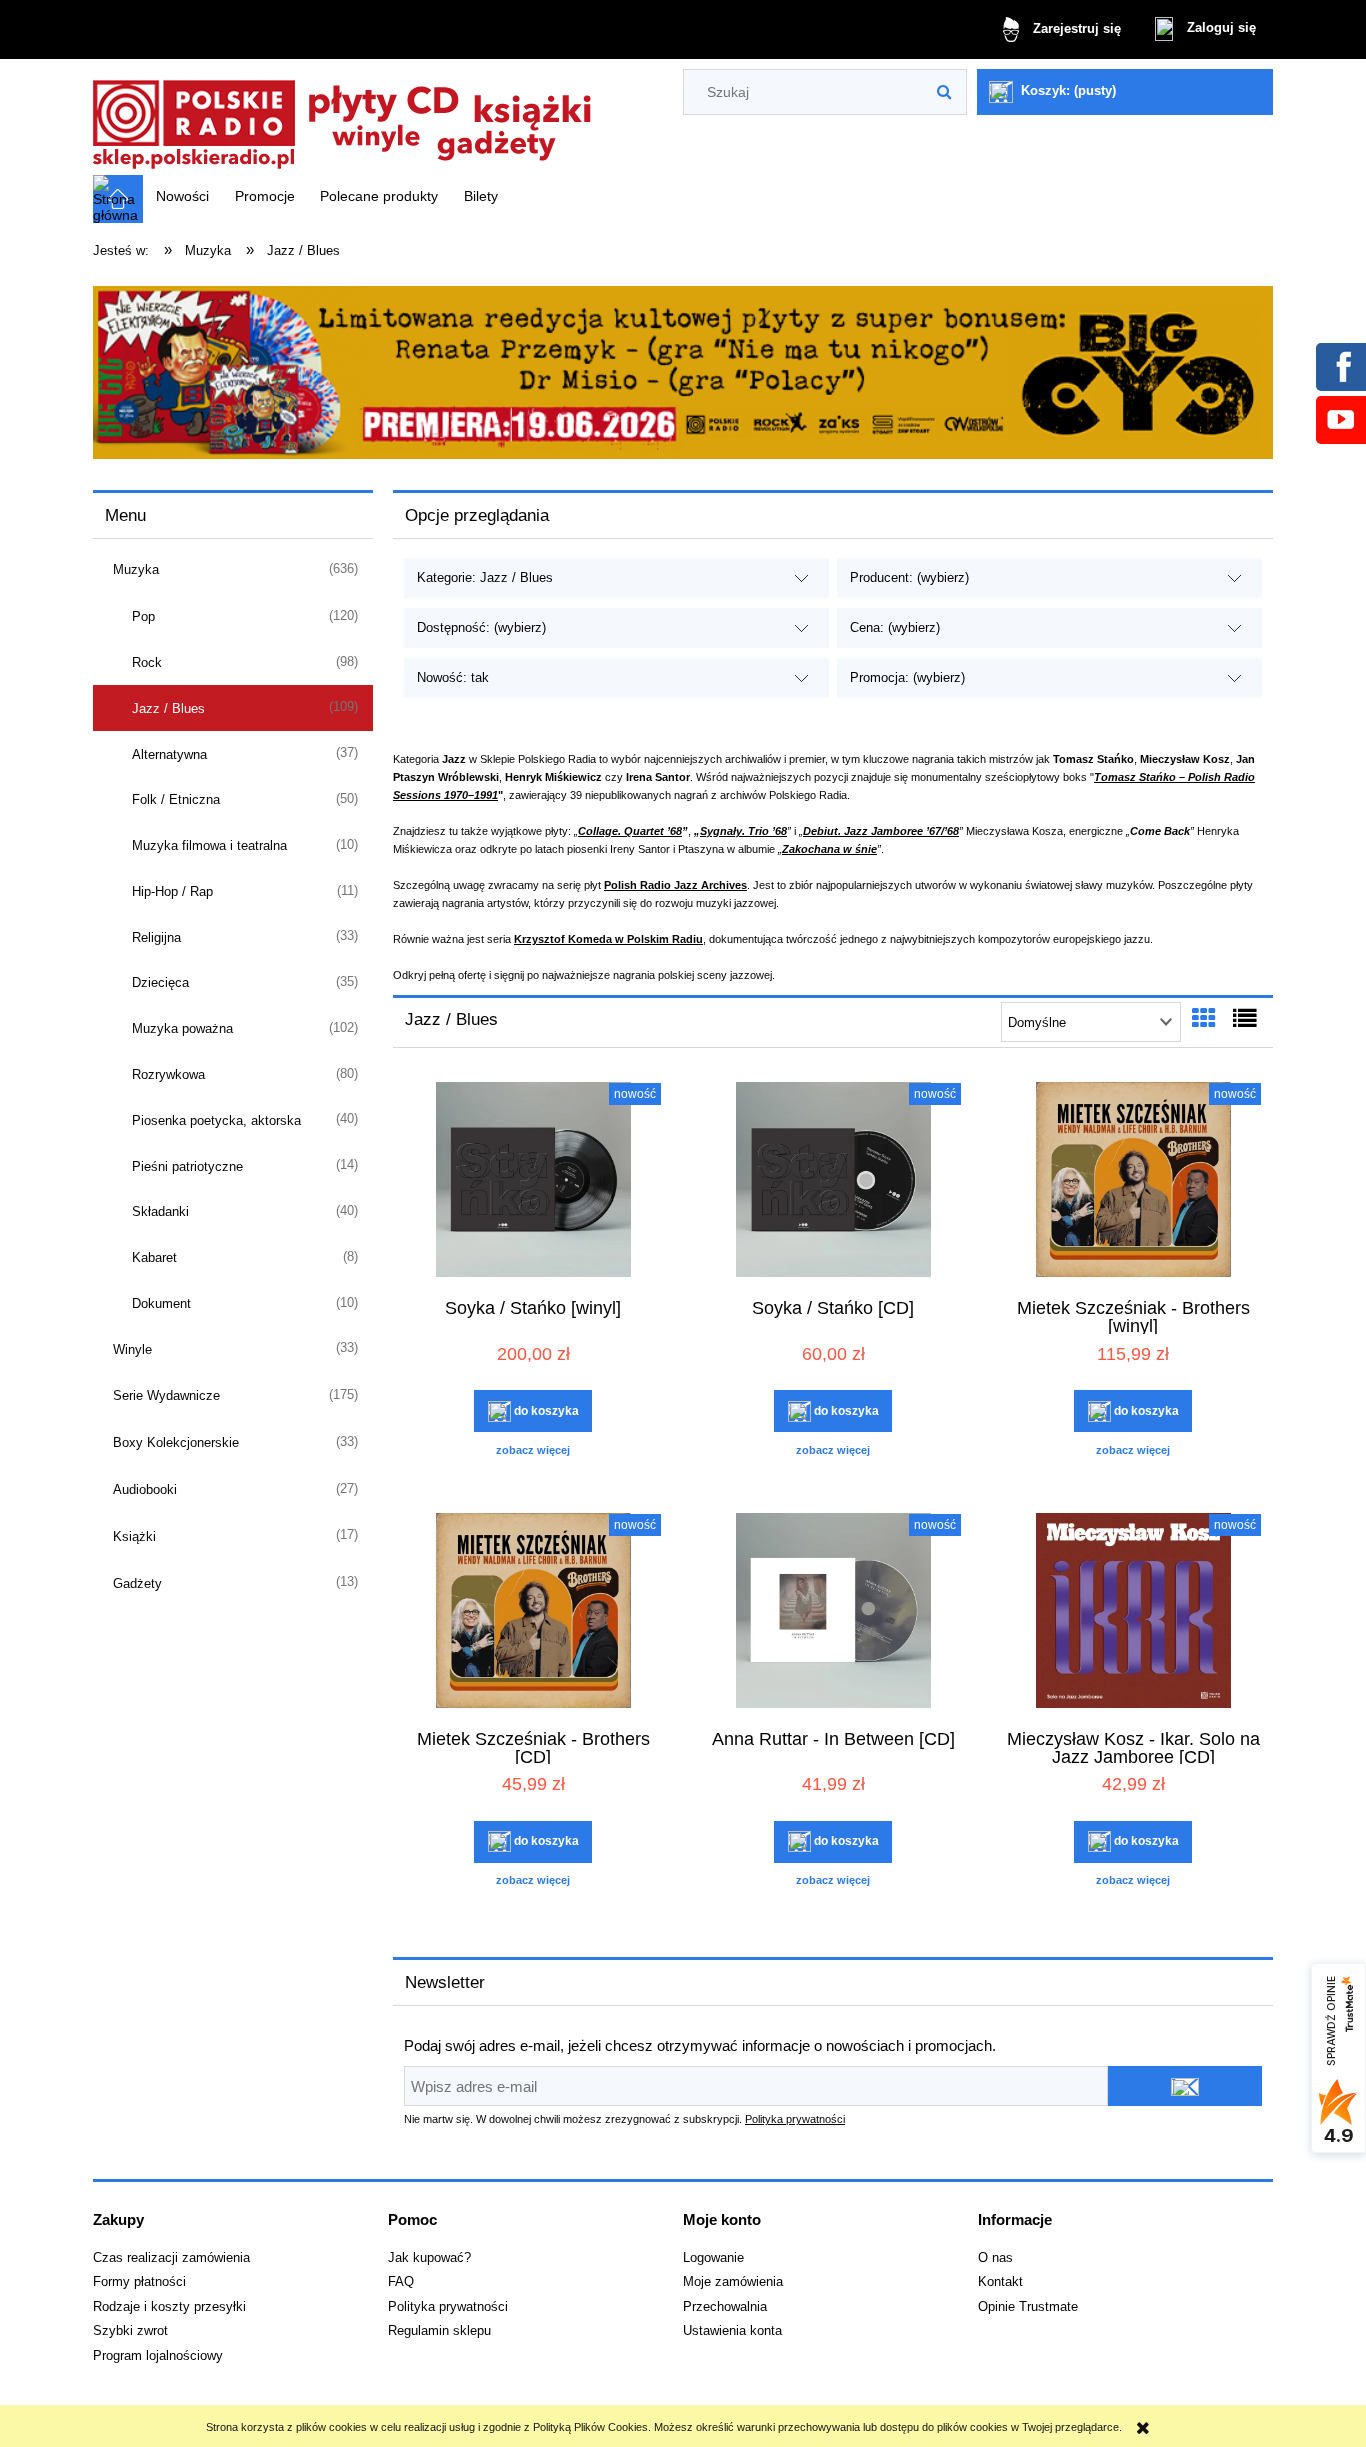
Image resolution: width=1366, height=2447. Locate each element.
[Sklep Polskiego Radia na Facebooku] (1340, 366)
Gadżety (137, 1583)
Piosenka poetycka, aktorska (216, 1120)
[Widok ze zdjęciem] (1204, 1019)
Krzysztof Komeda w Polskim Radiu (608, 939)
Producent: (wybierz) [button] (909, 577)
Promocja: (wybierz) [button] (907, 677)
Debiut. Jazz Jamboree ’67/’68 (881, 831)
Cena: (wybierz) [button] (895, 627)
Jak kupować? (429, 2258)
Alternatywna (169, 754)
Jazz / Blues (168, 708)
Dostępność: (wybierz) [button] (481, 627)
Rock (147, 662)
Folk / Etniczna (176, 799)
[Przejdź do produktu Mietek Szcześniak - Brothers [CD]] (533, 1613)
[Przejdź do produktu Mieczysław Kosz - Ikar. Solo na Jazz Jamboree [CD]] (1133, 1613)
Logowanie (713, 2258)
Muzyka (136, 569)
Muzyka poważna (182, 1028)
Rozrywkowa (168, 1074)
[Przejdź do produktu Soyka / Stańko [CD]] (833, 1182)
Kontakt (1000, 2282)
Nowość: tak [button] (453, 677)
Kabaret (154, 1257)
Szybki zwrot (130, 2331)
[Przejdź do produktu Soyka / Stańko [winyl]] (533, 1182)
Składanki (160, 1211)
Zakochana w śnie (829, 849)
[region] (683, 373)
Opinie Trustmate (1028, 2307)
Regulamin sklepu (439, 2331)
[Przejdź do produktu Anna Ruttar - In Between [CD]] (833, 1613)
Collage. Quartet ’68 (630, 831)
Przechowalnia (725, 2307)
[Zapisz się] (1185, 2086)
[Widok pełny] (1245, 1019)
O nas (995, 2258)
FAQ (401, 2282)
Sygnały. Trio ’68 (743, 831)
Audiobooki (145, 1489)
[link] (683, 373)
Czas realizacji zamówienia (171, 2258)
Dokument (161, 1303)
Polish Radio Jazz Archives (675, 885)
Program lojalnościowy (158, 2356)
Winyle (132, 1349)
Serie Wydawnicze (166, 1395)
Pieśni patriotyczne (187, 1166)
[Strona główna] (343, 118)
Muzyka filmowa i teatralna (209, 845)
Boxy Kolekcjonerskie (176, 1442)
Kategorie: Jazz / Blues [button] (485, 577)
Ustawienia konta (732, 2331)
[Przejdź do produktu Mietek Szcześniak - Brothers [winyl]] (1133, 1182)
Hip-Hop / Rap (172, 891)
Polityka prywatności (795, 2119)
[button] (533, 1450)
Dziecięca (160, 982)
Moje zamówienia (733, 2282)
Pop (143, 616)
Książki (134, 1536)
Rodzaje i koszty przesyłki (169, 2307)
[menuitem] (182, 196)
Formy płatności (139, 2282)
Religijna (156, 937)
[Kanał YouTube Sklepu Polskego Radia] (1340, 419)
